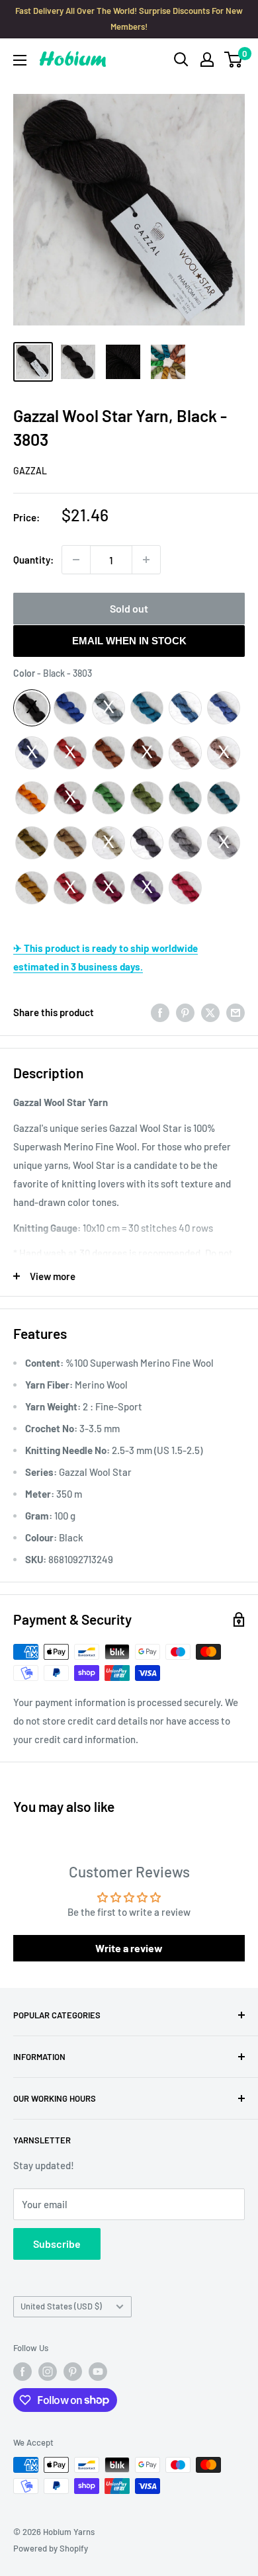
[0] (234, 60)
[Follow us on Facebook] (22, 2372)
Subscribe (57, 2244)
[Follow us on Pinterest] (73, 2372)
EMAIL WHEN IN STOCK (129, 641)
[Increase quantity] (146, 560)
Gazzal (30, 471)
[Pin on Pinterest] (185, 1012)
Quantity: (33, 560)
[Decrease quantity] (76, 560)
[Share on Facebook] (160, 1012)
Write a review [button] (129, 1948)
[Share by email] (236, 1012)
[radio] (32, 708)
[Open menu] (20, 60)
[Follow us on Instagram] (48, 2372)
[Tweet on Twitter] (210, 1012)
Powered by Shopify (51, 2548)
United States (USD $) (61, 2306)
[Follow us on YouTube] (98, 2372)
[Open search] (181, 60)
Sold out (129, 608)
